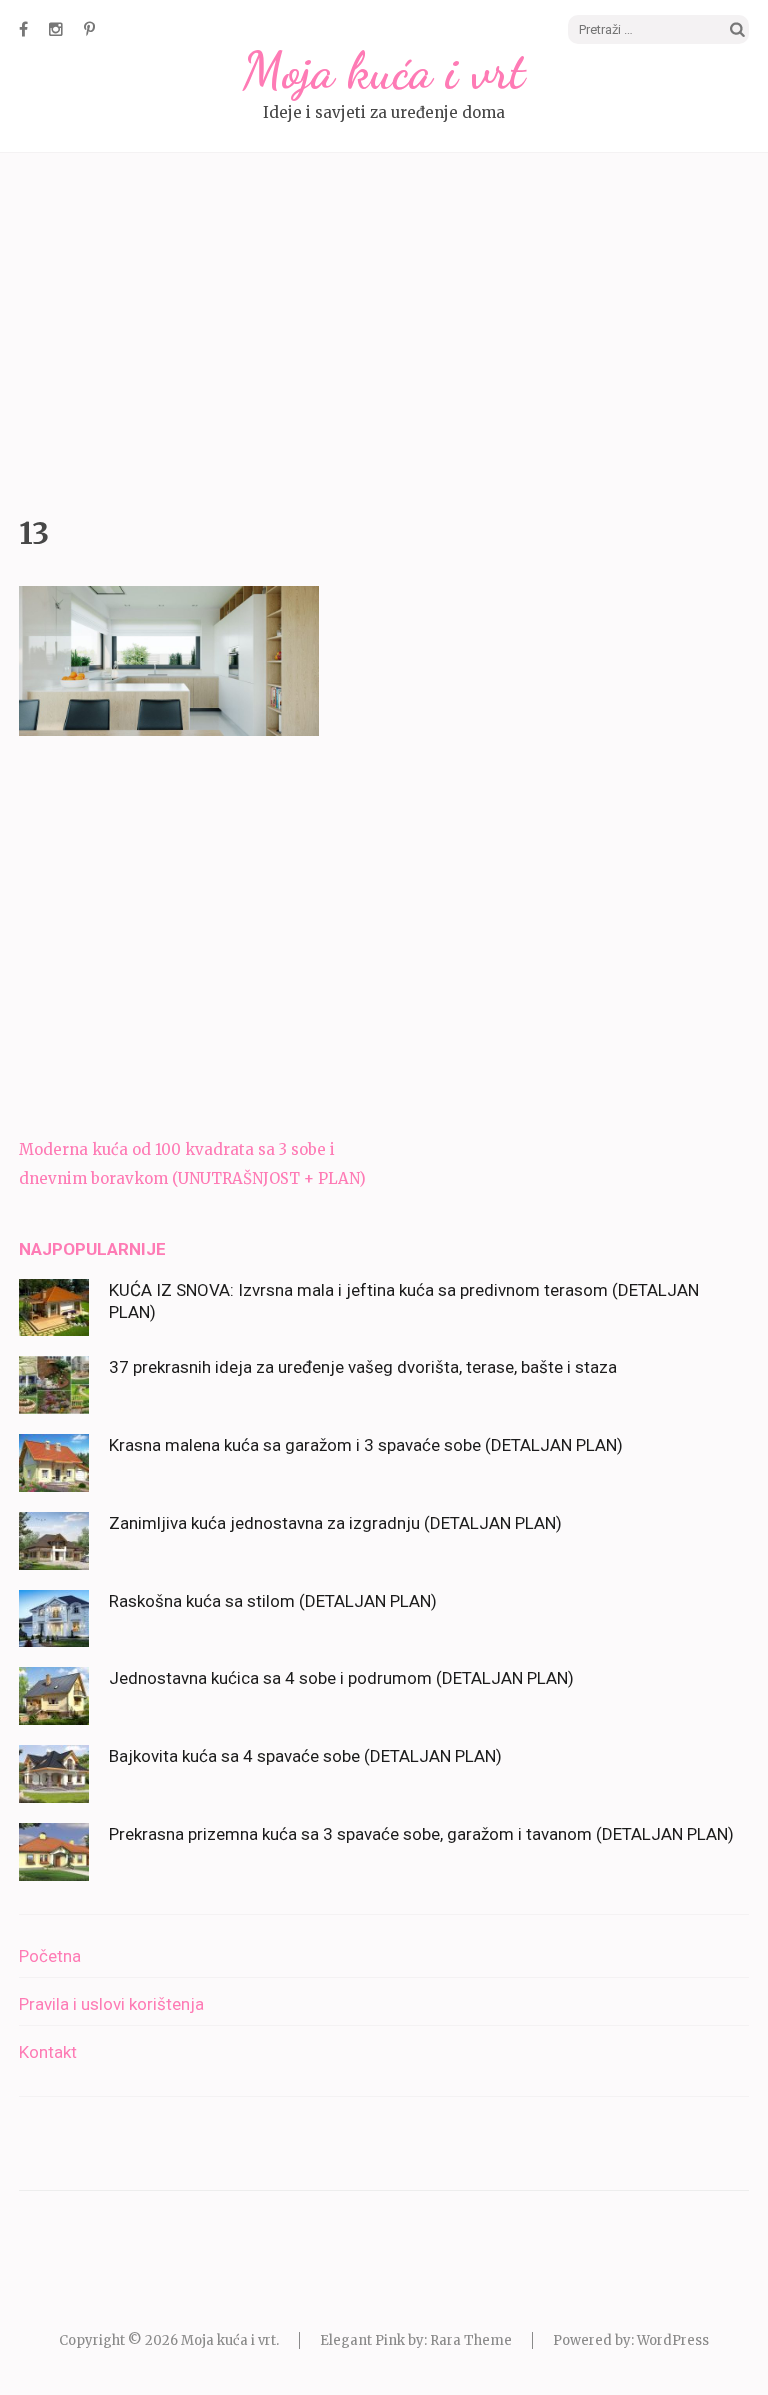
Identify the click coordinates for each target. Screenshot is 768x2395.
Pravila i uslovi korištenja (111, 2004)
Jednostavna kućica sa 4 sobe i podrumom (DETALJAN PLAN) (341, 1678)
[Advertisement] (384, 329)
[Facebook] (23, 29)
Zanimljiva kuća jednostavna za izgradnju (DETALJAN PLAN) (335, 1523)
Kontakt (48, 2052)
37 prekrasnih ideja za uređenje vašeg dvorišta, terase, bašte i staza (363, 1367)
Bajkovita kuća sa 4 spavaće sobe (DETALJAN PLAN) (305, 1756)
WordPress (673, 2340)
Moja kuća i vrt (384, 71)
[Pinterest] (89, 29)
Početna (50, 1956)
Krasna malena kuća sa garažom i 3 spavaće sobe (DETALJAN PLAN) (366, 1445)
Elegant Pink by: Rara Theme (416, 2340)
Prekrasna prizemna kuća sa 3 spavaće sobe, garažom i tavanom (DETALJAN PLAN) (421, 1834)
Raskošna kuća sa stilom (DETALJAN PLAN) (273, 1601)
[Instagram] (56, 29)
